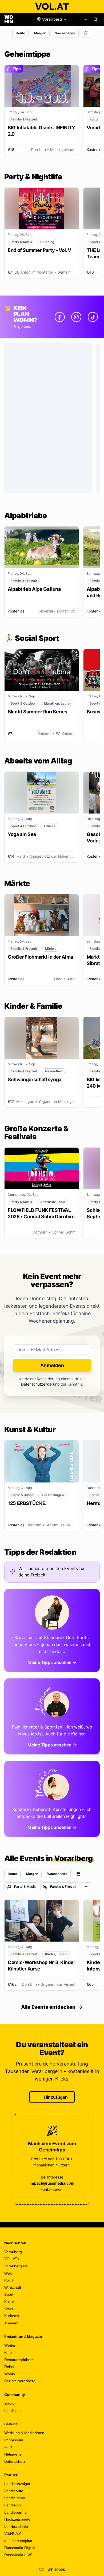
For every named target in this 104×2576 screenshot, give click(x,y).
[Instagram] (76, 317)
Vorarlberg (13, 2252)
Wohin (10, 2374)
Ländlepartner (16, 2512)
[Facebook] (60, 317)
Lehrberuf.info (16, 2526)
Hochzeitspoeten (18, 2519)
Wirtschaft (13, 2287)
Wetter (10, 2345)
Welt (8, 2273)
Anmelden (52, 1365)
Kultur (9, 2302)
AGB (8, 2447)
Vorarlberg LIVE (18, 2266)
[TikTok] (93, 317)
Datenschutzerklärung (40, 1384)
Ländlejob (13, 2505)
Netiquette (13, 2454)
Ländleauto (14, 2491)
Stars (9, 2309)
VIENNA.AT (14, 2533)
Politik (9, 2280)
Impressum (14, 2440)
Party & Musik (25, 1887)
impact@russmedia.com (52, 2183)
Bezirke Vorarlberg (20, 2381)
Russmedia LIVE (18, 2555)
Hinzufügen (56, 2097)
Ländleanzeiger (17, 2484)
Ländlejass (13, 2411)
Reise (9, 2367)
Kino (8, 2352)
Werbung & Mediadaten (24, 2433)
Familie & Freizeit (63, 1887)
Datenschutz (15, 2461)
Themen (11, 2323)
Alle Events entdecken (48, 2007)
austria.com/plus (18, 2541)
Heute (20, 33)
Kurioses (12, 2316)
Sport (9, 2294)
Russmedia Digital (19, 2548)
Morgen (40, 33)
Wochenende (65, 33)
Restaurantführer (19, 2360)
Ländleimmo (15, 2498)
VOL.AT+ (12, 2259)
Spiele (9, 2403)
